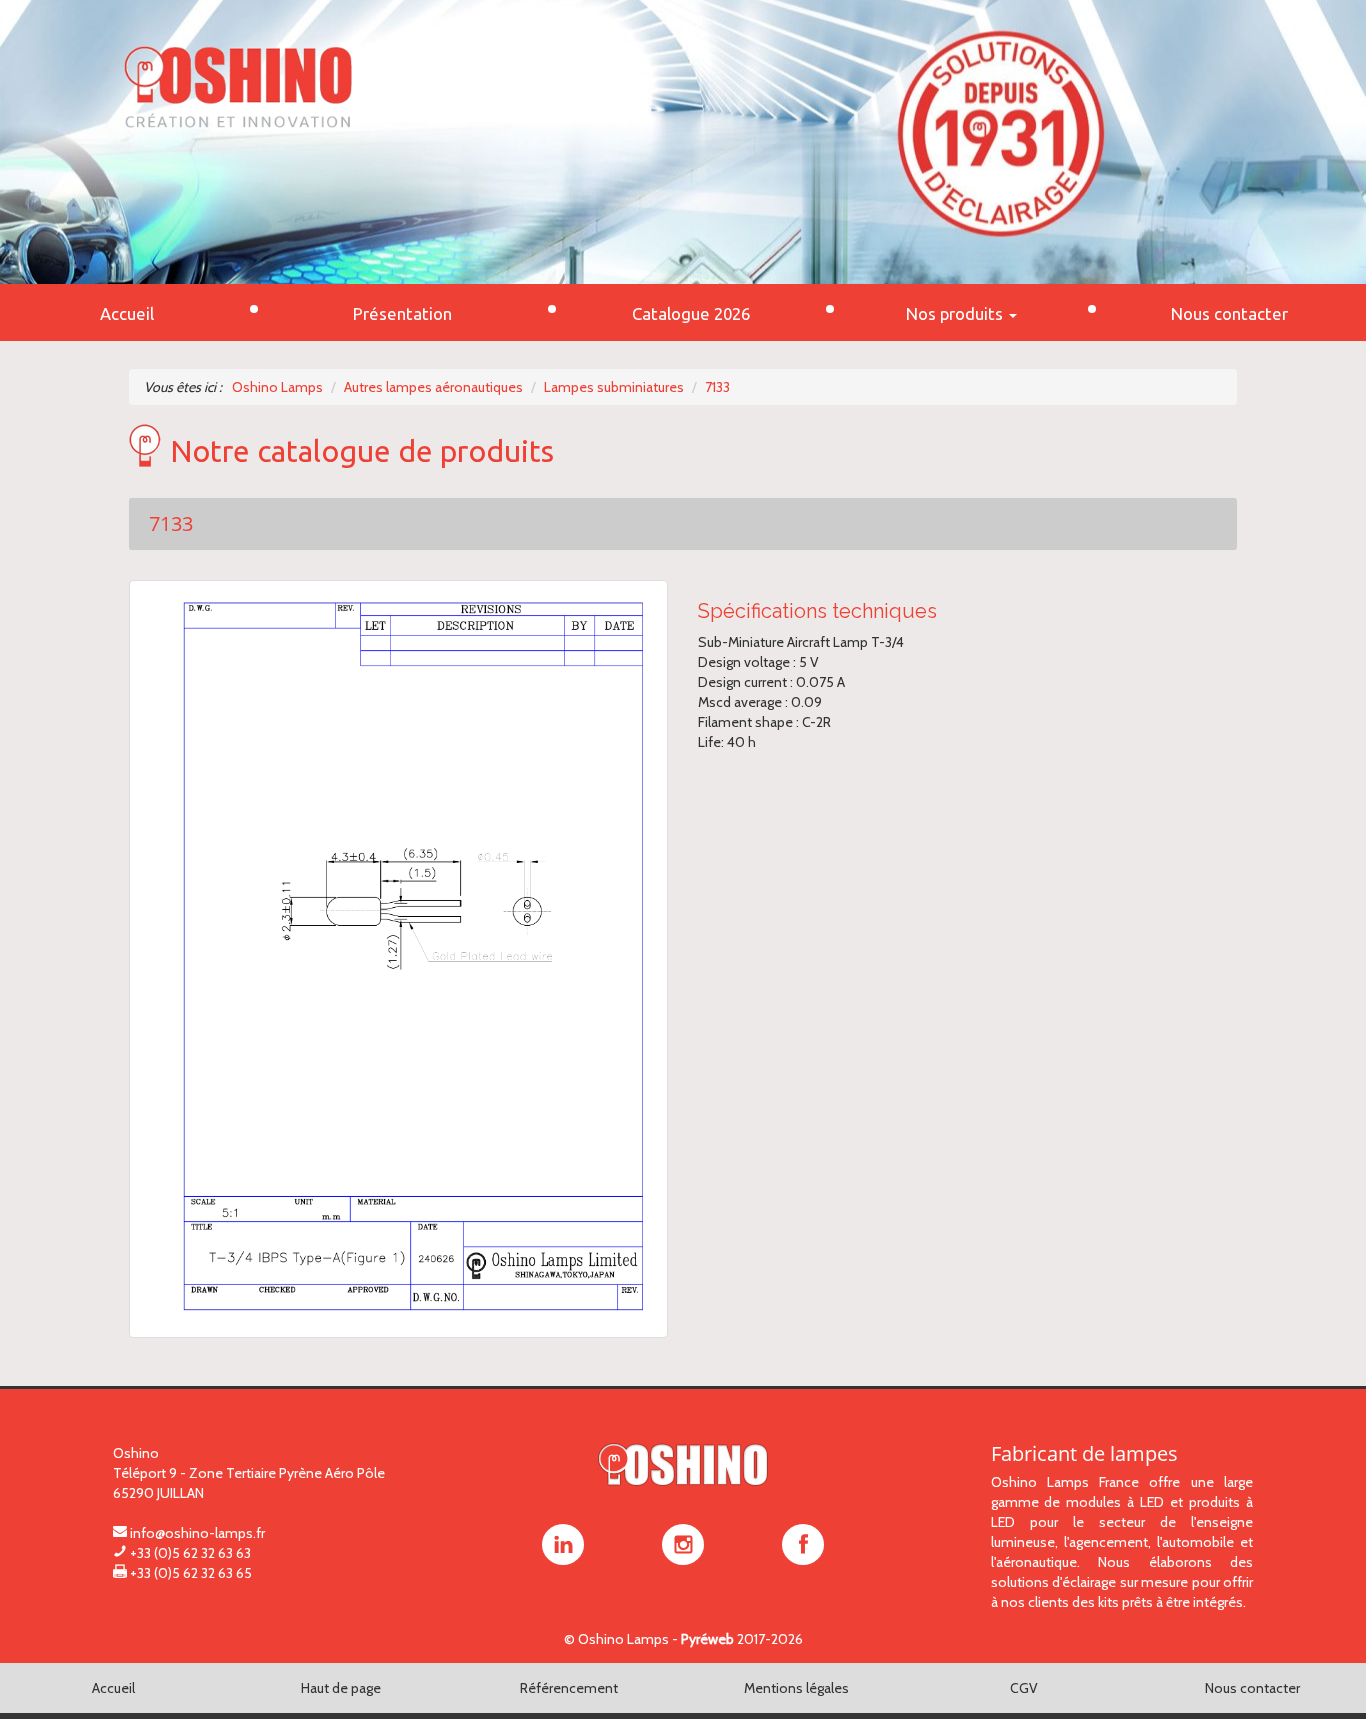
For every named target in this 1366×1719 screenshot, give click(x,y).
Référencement (569, 1688)
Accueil (113, 1688)
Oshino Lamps (623, 1639)
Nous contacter (1252, 1688)
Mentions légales (796, 1688)
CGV (1024, 1688)
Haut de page (341, 1688)
